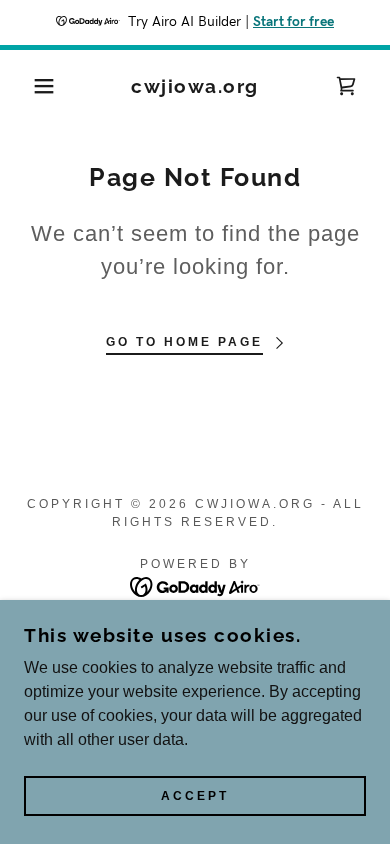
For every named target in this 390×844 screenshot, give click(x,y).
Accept (195, 796)
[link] (195, 86)
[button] (30, 86)
